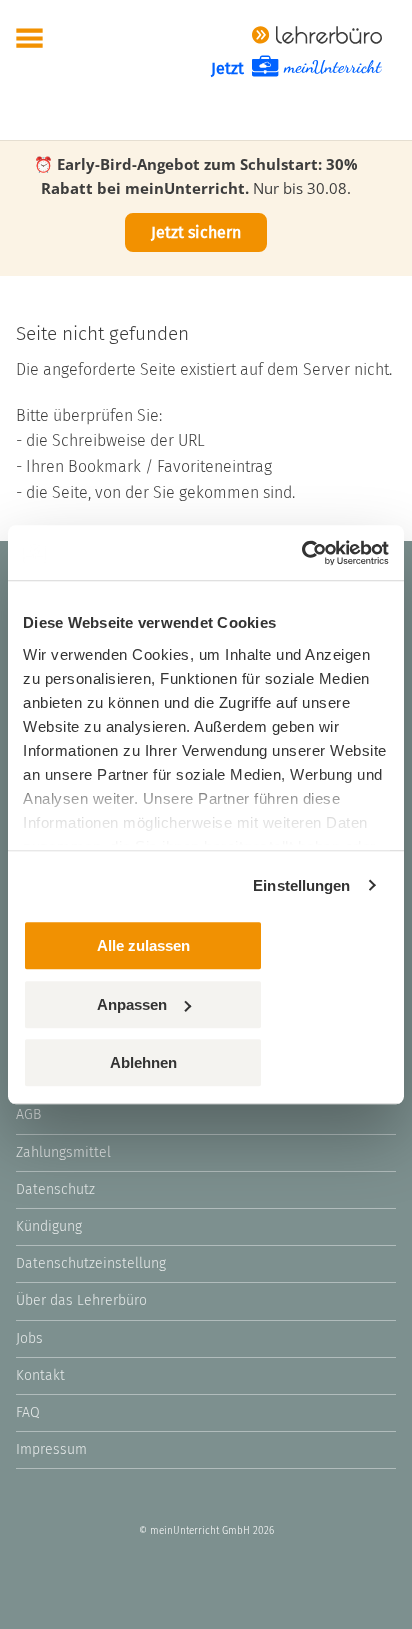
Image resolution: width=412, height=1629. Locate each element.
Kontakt (40, 1375)
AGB (28, 1114)
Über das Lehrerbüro (81, 1300)
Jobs (29, 1338)
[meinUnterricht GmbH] (317, 33)
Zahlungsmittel (63, 1152)
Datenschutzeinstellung (91, 1263)
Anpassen (132, 1004)
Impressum (51, 1449)
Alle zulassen (143, 945)
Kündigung (49, 1226)
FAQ (28, 1412)
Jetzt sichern (196, 232)
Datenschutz (55, 1189)
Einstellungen (301, 885)
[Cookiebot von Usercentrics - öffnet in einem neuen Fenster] (301, 553)
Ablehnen (143, 1062)
